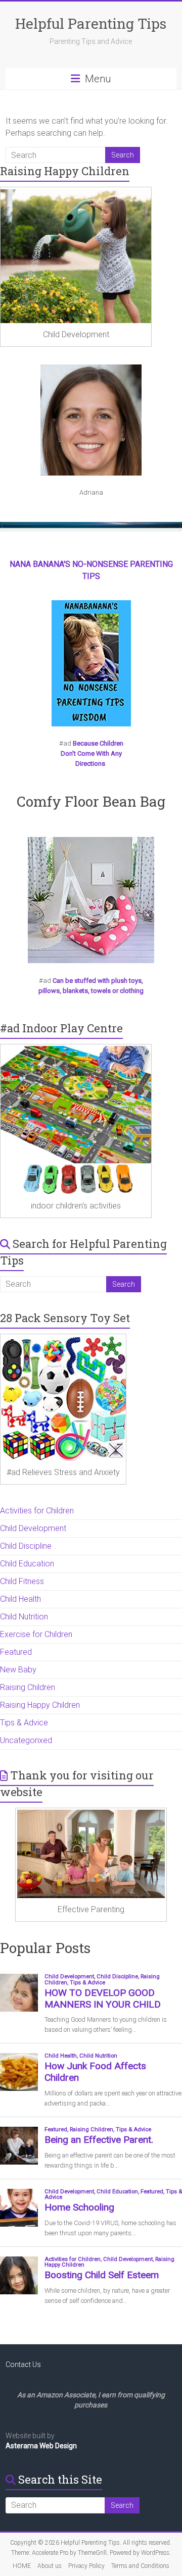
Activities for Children (37, 1511)
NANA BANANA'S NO (47, 564)
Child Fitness (22, 1581)
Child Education (27, 1564)
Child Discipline (26, 1546)
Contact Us (23, 2364)
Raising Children (28, 1687)
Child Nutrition (24, 1617)
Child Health (20, 1599)
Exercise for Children (36, 1634)
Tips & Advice (24, 1723)
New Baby (18, 1670)
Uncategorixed (26, 1740)
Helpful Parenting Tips (91, 23)
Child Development (33, 1528)
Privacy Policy (86, 2566)
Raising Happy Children (40, 1705)
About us (50, 2566)
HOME (22, 2566)
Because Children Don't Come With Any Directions (92, 753)
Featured (16, 1652)
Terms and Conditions (140, 2566)
